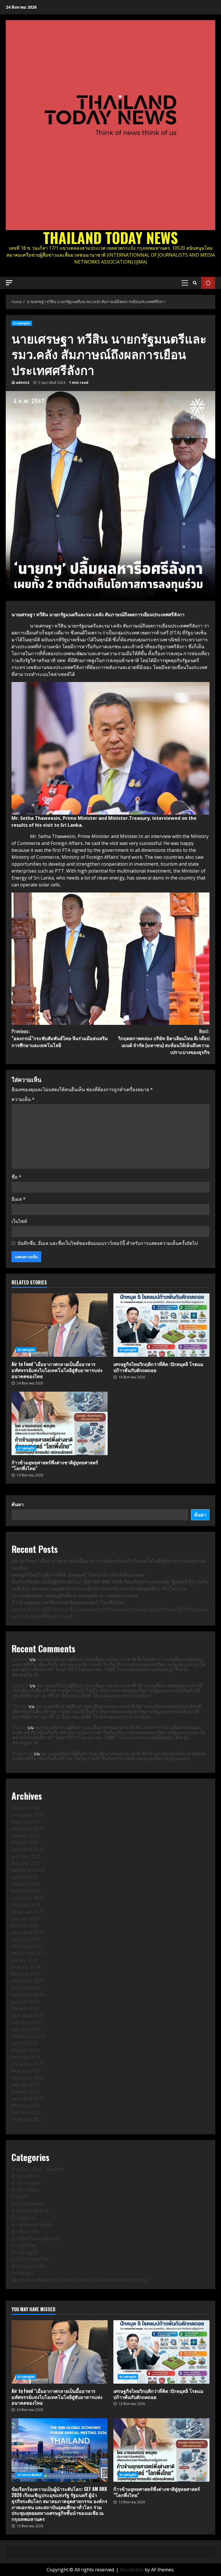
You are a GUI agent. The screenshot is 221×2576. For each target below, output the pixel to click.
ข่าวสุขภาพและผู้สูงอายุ (35, 2238)
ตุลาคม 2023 (25, 2043)
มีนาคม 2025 (25, 1925)
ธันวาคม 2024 (26, 1946)
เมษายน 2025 (25, 1919)
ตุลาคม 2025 (25, 1877)
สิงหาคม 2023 (26, 2057)
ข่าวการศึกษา (25, 2176)
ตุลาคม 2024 (25, 1960)
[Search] (195, 283)
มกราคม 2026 (26, 1856)
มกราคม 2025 (26, 1939)
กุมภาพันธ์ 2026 (28, 1849)
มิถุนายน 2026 (26, 1822)
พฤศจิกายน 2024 (29, 1953)
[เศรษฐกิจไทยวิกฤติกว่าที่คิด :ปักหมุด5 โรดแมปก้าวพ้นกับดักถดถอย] (161, 1325)
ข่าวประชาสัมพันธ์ (30, 2211)
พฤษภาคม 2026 (28, 1829)
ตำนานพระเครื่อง (29, 2266)
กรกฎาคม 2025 (27, 1898)
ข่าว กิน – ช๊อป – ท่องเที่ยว (38, 2169)
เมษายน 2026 (25, 1835)
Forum (19, 1727)
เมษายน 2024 (25, 2002)
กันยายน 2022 (26, 2105)
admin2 (23, 383)
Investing (22, 1754)
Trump (20, 1706)
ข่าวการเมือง (25, 2190)
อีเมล (19, 1199)
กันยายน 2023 (26, 2050)
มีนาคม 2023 (25, 2092)
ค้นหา (18, 1504)
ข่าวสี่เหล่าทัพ (25, 2231)
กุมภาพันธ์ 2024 (28, 2015)
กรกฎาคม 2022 (27, 2119)
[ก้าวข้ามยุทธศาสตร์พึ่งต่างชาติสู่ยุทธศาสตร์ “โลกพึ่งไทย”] (60, 1423)
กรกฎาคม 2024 (27, 1981)
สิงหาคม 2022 (26, 2112)
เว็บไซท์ (19, 1221)
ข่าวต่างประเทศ (27, 2204)
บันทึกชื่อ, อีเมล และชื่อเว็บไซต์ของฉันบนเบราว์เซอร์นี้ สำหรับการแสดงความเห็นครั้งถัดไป (108, 1243)
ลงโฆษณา (22, 2273)
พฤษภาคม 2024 (28, 1995)
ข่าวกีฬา (20, 2197)
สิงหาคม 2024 (26, 1974)
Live (208, 283)
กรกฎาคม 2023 (27, 2064)
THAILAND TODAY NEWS (110, 237)
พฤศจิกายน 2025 (29, 1870)
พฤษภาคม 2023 (28, 2078)
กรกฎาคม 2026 (27, 1815)
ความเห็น (23, 1099)
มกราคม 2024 (26, 2022)
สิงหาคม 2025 (26, 1891)
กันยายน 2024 (26, 1967)
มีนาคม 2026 (25, 1842)
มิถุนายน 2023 (26, 2071)
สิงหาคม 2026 (26, 1808)
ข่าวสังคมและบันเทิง (32, 2224)
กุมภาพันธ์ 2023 (28, 2098)
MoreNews (132, 2570)
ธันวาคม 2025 (26, 1863)
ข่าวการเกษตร (26, 2183)
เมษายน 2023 (25, 2085)
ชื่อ (16, 1177)
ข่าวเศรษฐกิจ (22, 323)
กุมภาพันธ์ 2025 (28, 1932)
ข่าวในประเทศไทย (30, 2259)
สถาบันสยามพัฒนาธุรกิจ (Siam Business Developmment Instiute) (80, 2280)
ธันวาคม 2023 (26, 2029)
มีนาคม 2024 (25, 2008)
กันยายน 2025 (26, 1884)
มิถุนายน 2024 (26, 1988)
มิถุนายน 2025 (26, 1905)
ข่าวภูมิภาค (23, 2218)
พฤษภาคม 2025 (28, 1912)
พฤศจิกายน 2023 (29, 2036)
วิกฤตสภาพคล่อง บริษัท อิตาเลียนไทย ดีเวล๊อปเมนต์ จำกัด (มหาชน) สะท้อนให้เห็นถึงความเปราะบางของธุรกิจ (164, 1042)
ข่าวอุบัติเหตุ (24, 2245)
